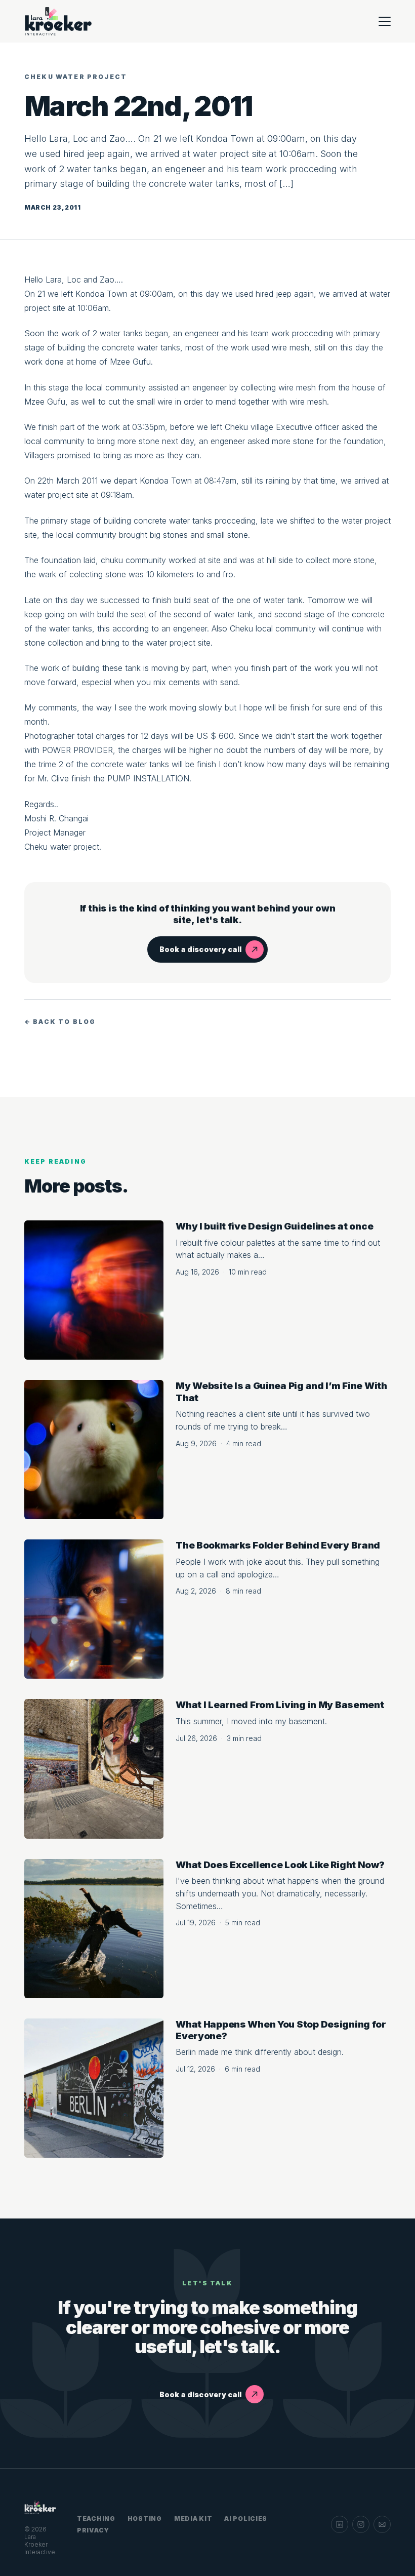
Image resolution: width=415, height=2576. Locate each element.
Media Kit (193, 2519)
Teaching (96, 2519)
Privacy (93, 2530)
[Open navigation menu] (385, 21)
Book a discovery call (200, 949)
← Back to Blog (60, 1022)
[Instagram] (361, 2524)
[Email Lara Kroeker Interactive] (382, 2524)
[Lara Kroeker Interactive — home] (59, 21)
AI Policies (246, 2519)
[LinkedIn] (340, 2524)
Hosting (145, 2519)
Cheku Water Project (76, 77)
